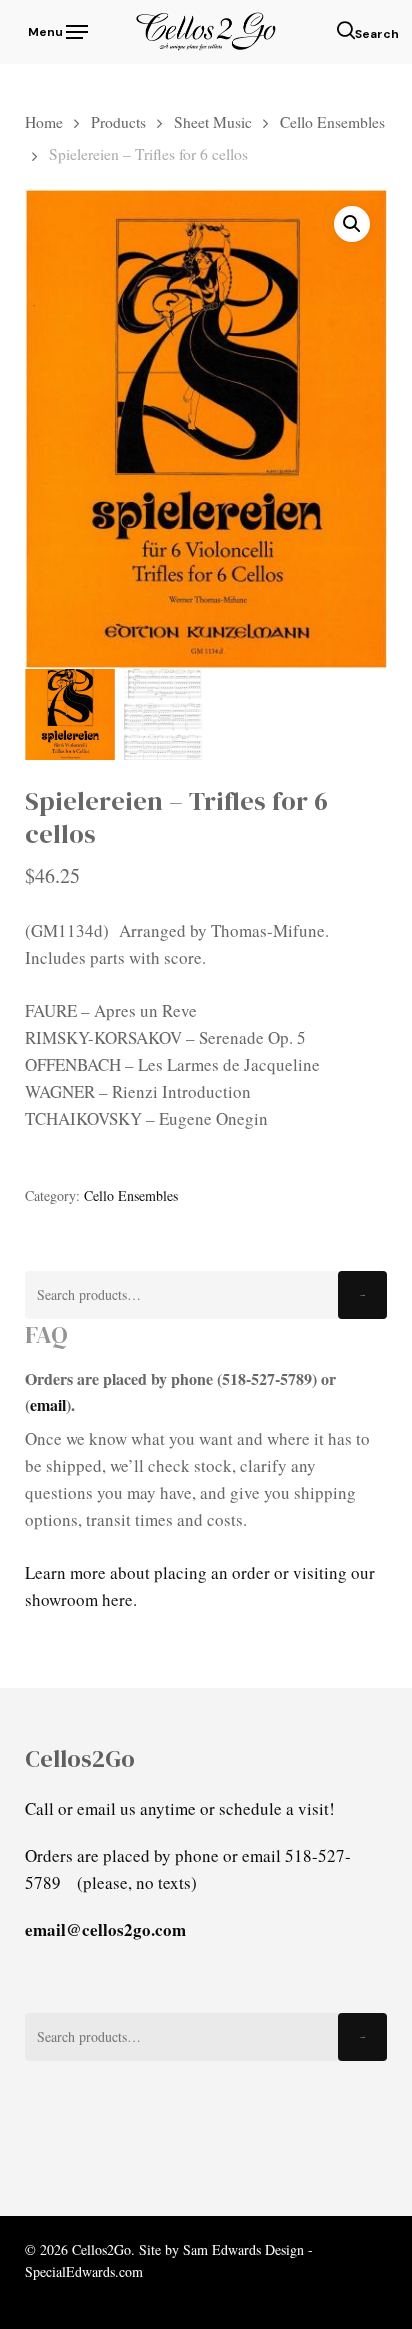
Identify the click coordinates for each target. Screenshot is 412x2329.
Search (362, 1295)
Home (44, 121)
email (48, 1404)
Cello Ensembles (332, 121)
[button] (56, 29)
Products (118, 121)
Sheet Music (213, 121)
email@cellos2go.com (105, 1929)
